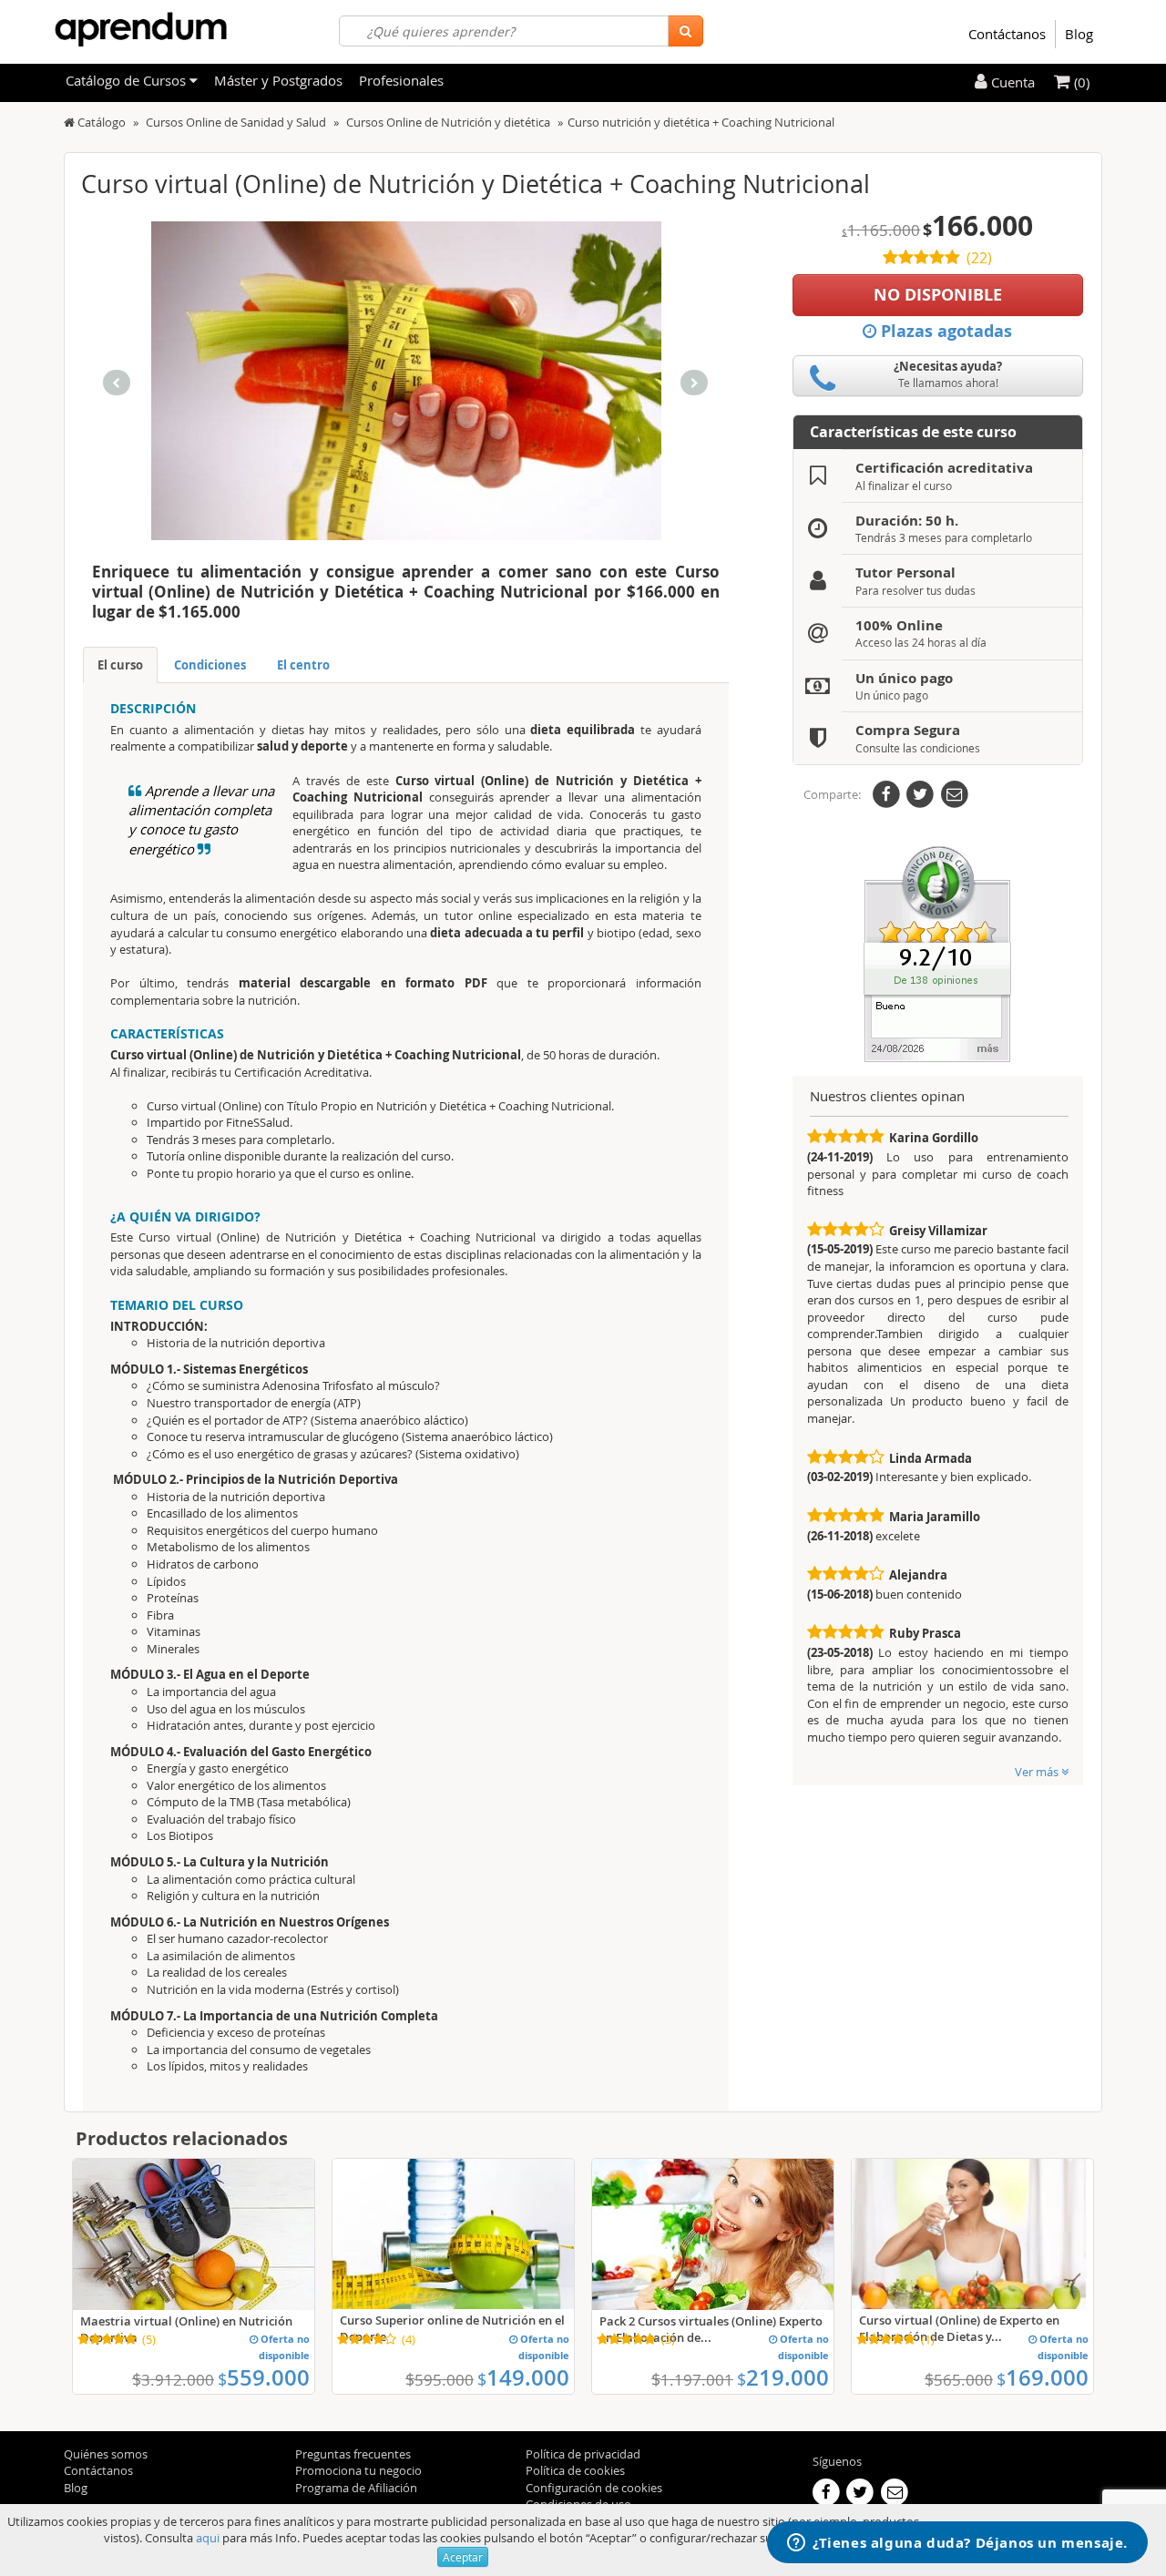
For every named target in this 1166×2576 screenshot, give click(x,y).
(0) (1080, 82)
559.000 (264, 2377)
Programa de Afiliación (356, 2488)
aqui (208, 2538)
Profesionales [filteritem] (401, 80)
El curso (120, 665)
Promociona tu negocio (358, 2470)
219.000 (783, 2377)
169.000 (1043, 2377)
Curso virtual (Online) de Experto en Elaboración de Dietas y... (959, 2328)
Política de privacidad (583, 2454)
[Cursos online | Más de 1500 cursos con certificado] (141, 30)
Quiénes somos (106, 2454)
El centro (303, 665)
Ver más (1038, 1772)
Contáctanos (1007, 34)
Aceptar (463, 2557)
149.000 (523, 2377)
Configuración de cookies (594, 2488)
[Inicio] (69, 122)
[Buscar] (685, 31)
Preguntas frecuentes (353, 2454)
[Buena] (937, 953)
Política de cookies (575, 2470)
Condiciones (210, 665)
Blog (1079, 34)
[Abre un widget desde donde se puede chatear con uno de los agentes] (957, 2544)
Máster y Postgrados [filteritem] (278, 80)
